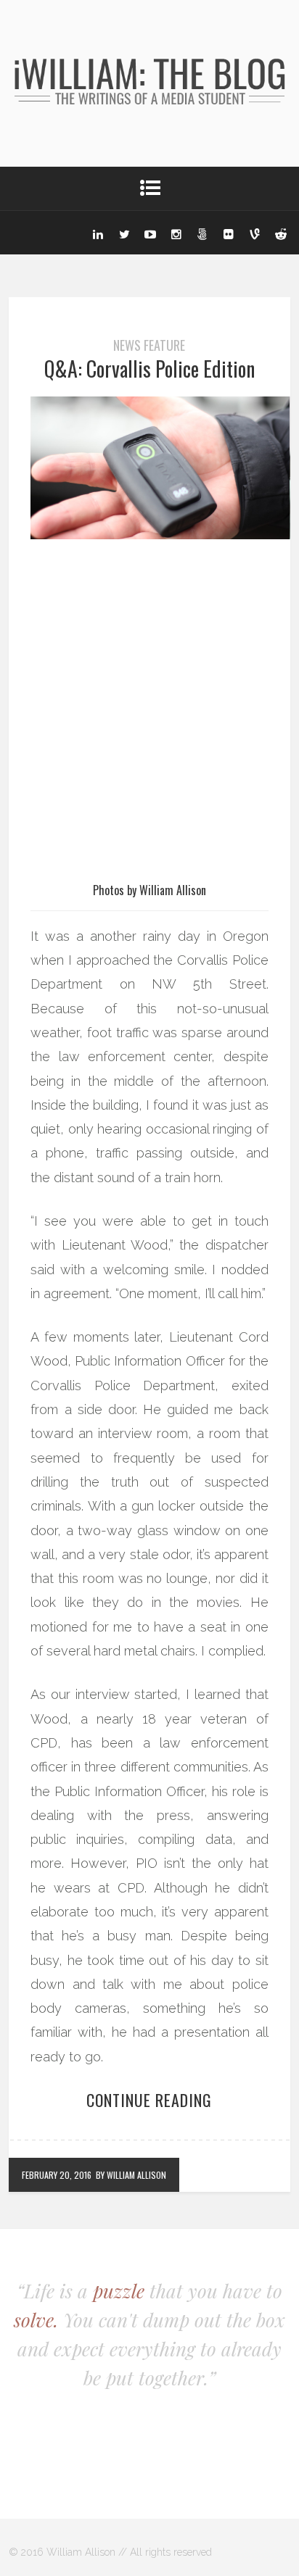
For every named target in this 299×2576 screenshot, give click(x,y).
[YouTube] (150, 233)
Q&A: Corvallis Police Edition (149, 369)
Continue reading (149, 2100)
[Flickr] (229, 233)
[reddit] (281, 233)
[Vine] (255, 233)
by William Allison (131, 2175)
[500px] (202, 233)
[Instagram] (176, 233)
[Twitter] (124, 233)
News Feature (149, 345)
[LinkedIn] (98, 233)
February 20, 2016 (57, 2175)
